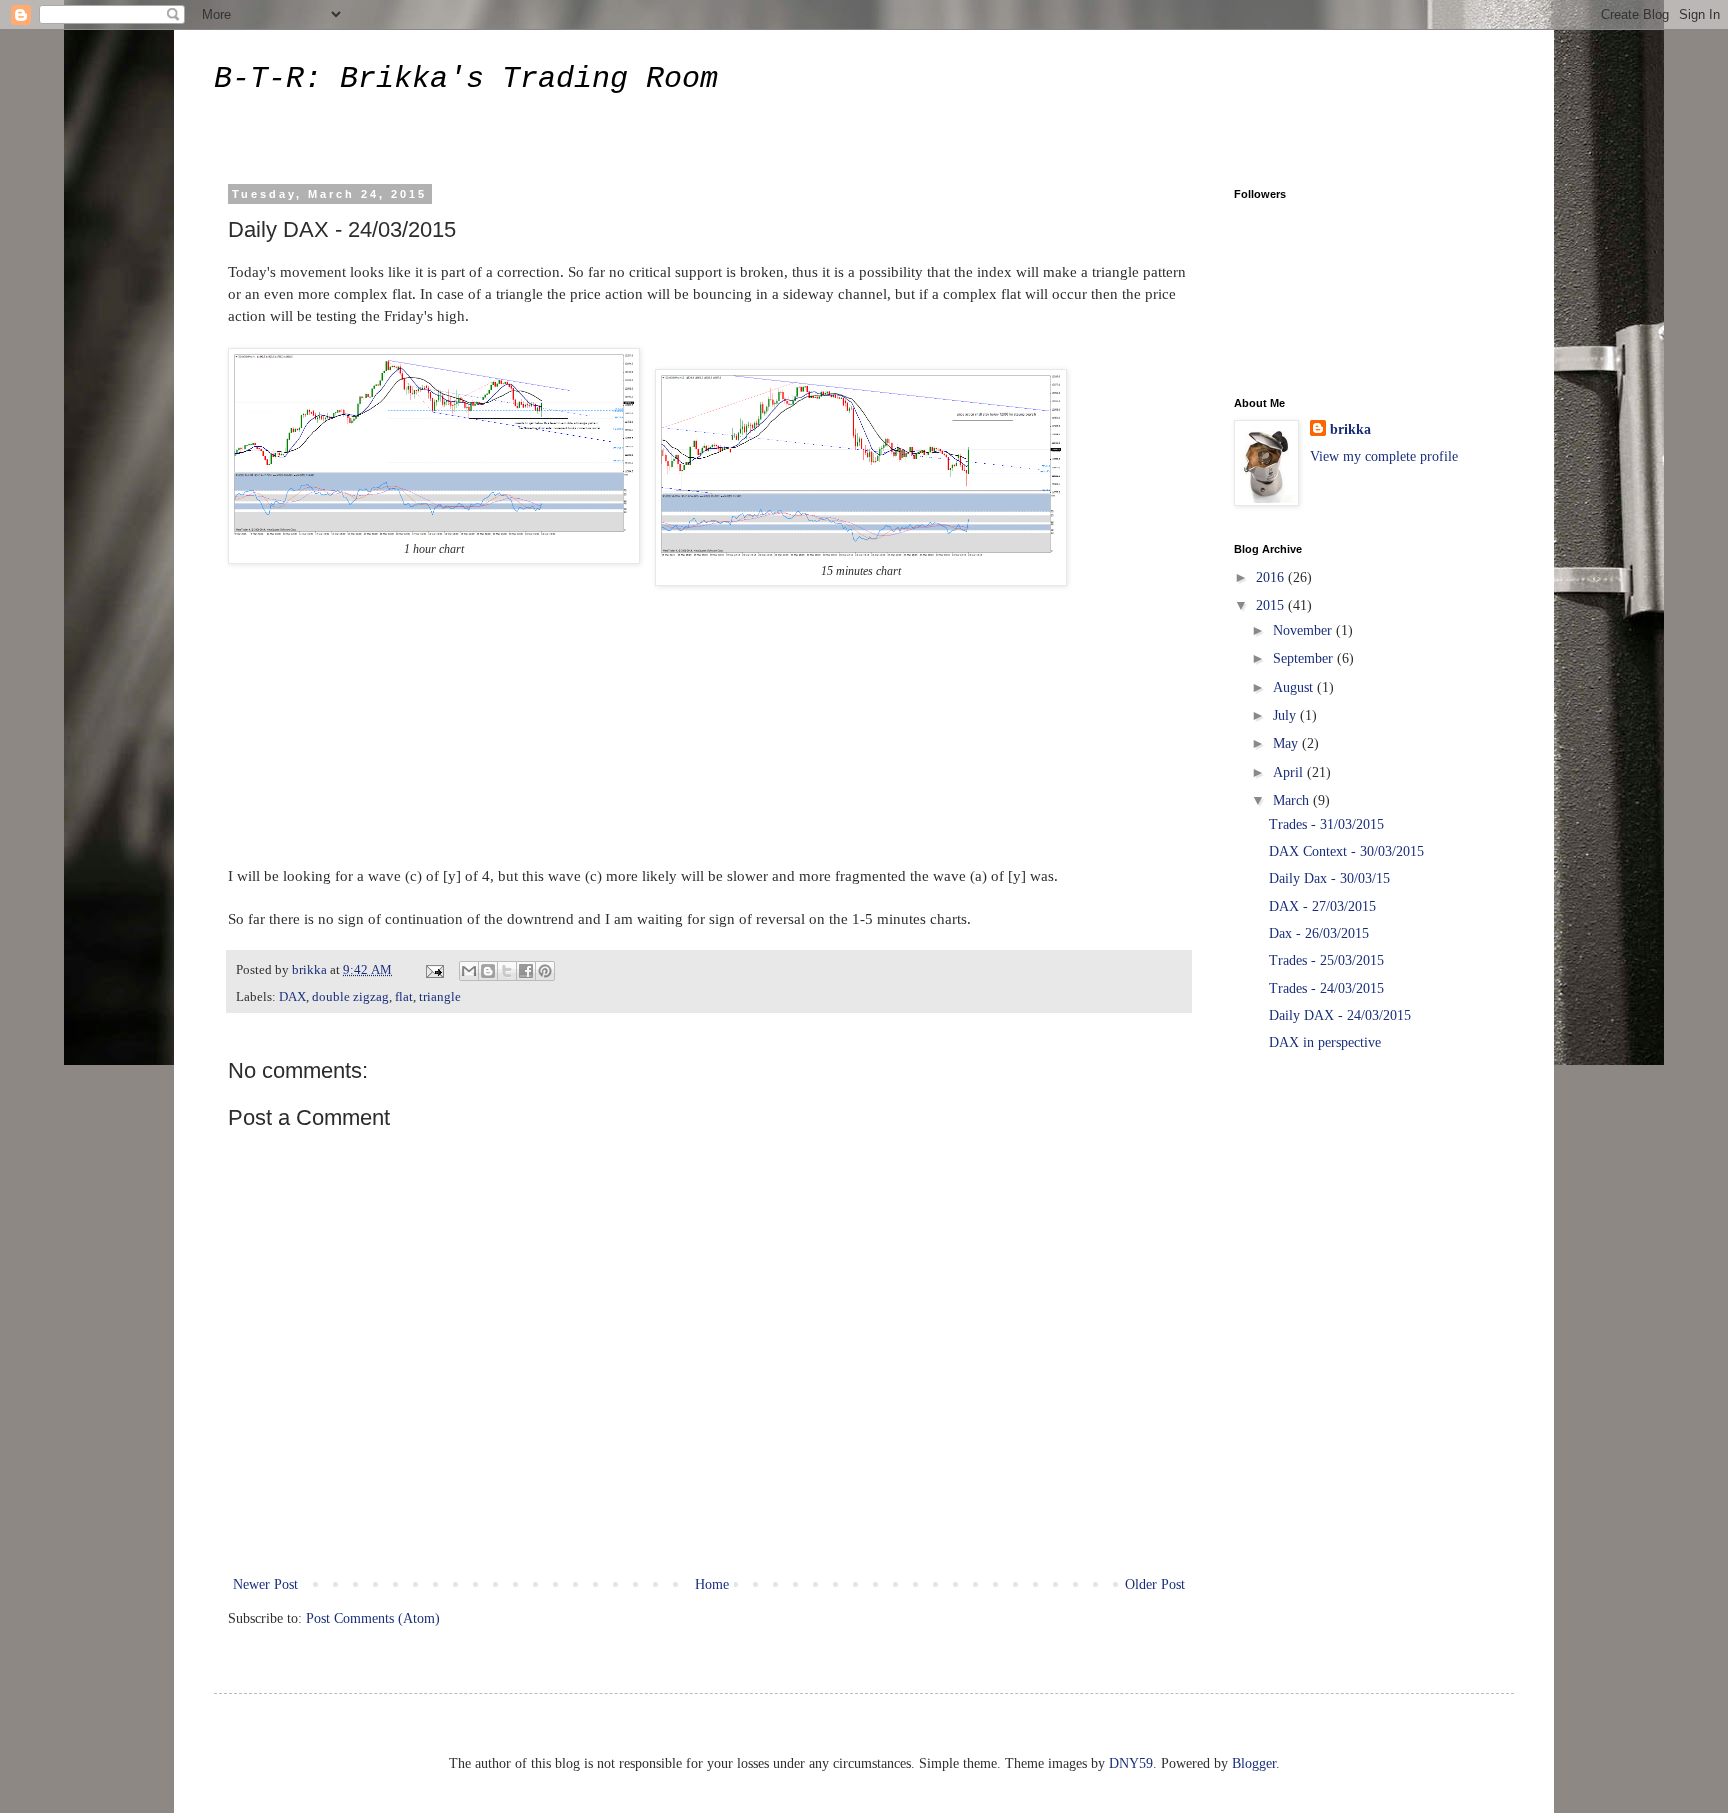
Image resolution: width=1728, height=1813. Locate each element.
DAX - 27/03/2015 (1322, 906)
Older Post (1155, 1584)
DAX (292, 997)
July (1286, 715)
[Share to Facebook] (526, 971)
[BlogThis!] (488, 971)
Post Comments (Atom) (373, 1618)
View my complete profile (1384, 456)
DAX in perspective (1325, 1042)
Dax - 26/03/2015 (1319, 933)
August (1295, 687)
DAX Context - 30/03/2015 (1346, 851)
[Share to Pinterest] (545, 971)
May (1287, 743)
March (1293, 800)
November (1304, 630)
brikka (1350, 429)
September (1305, 658)
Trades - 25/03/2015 (1326, 960)
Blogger (1254, 1763)
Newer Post (265, 1584)
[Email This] (469, 971)
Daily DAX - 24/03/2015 (1340, 1015)
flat (404, 997)
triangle (440, 997)
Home (712, 1584)
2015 (1272, 605)
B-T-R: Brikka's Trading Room (466, 79)
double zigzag (350, 997)
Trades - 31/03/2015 (1326, 824)
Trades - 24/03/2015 (1326, 988)
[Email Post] (433, 970)
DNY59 (1131, 1763)
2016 (1272, 577)
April (1290, 772)
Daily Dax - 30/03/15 (1329, 878)
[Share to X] (507, 971)
